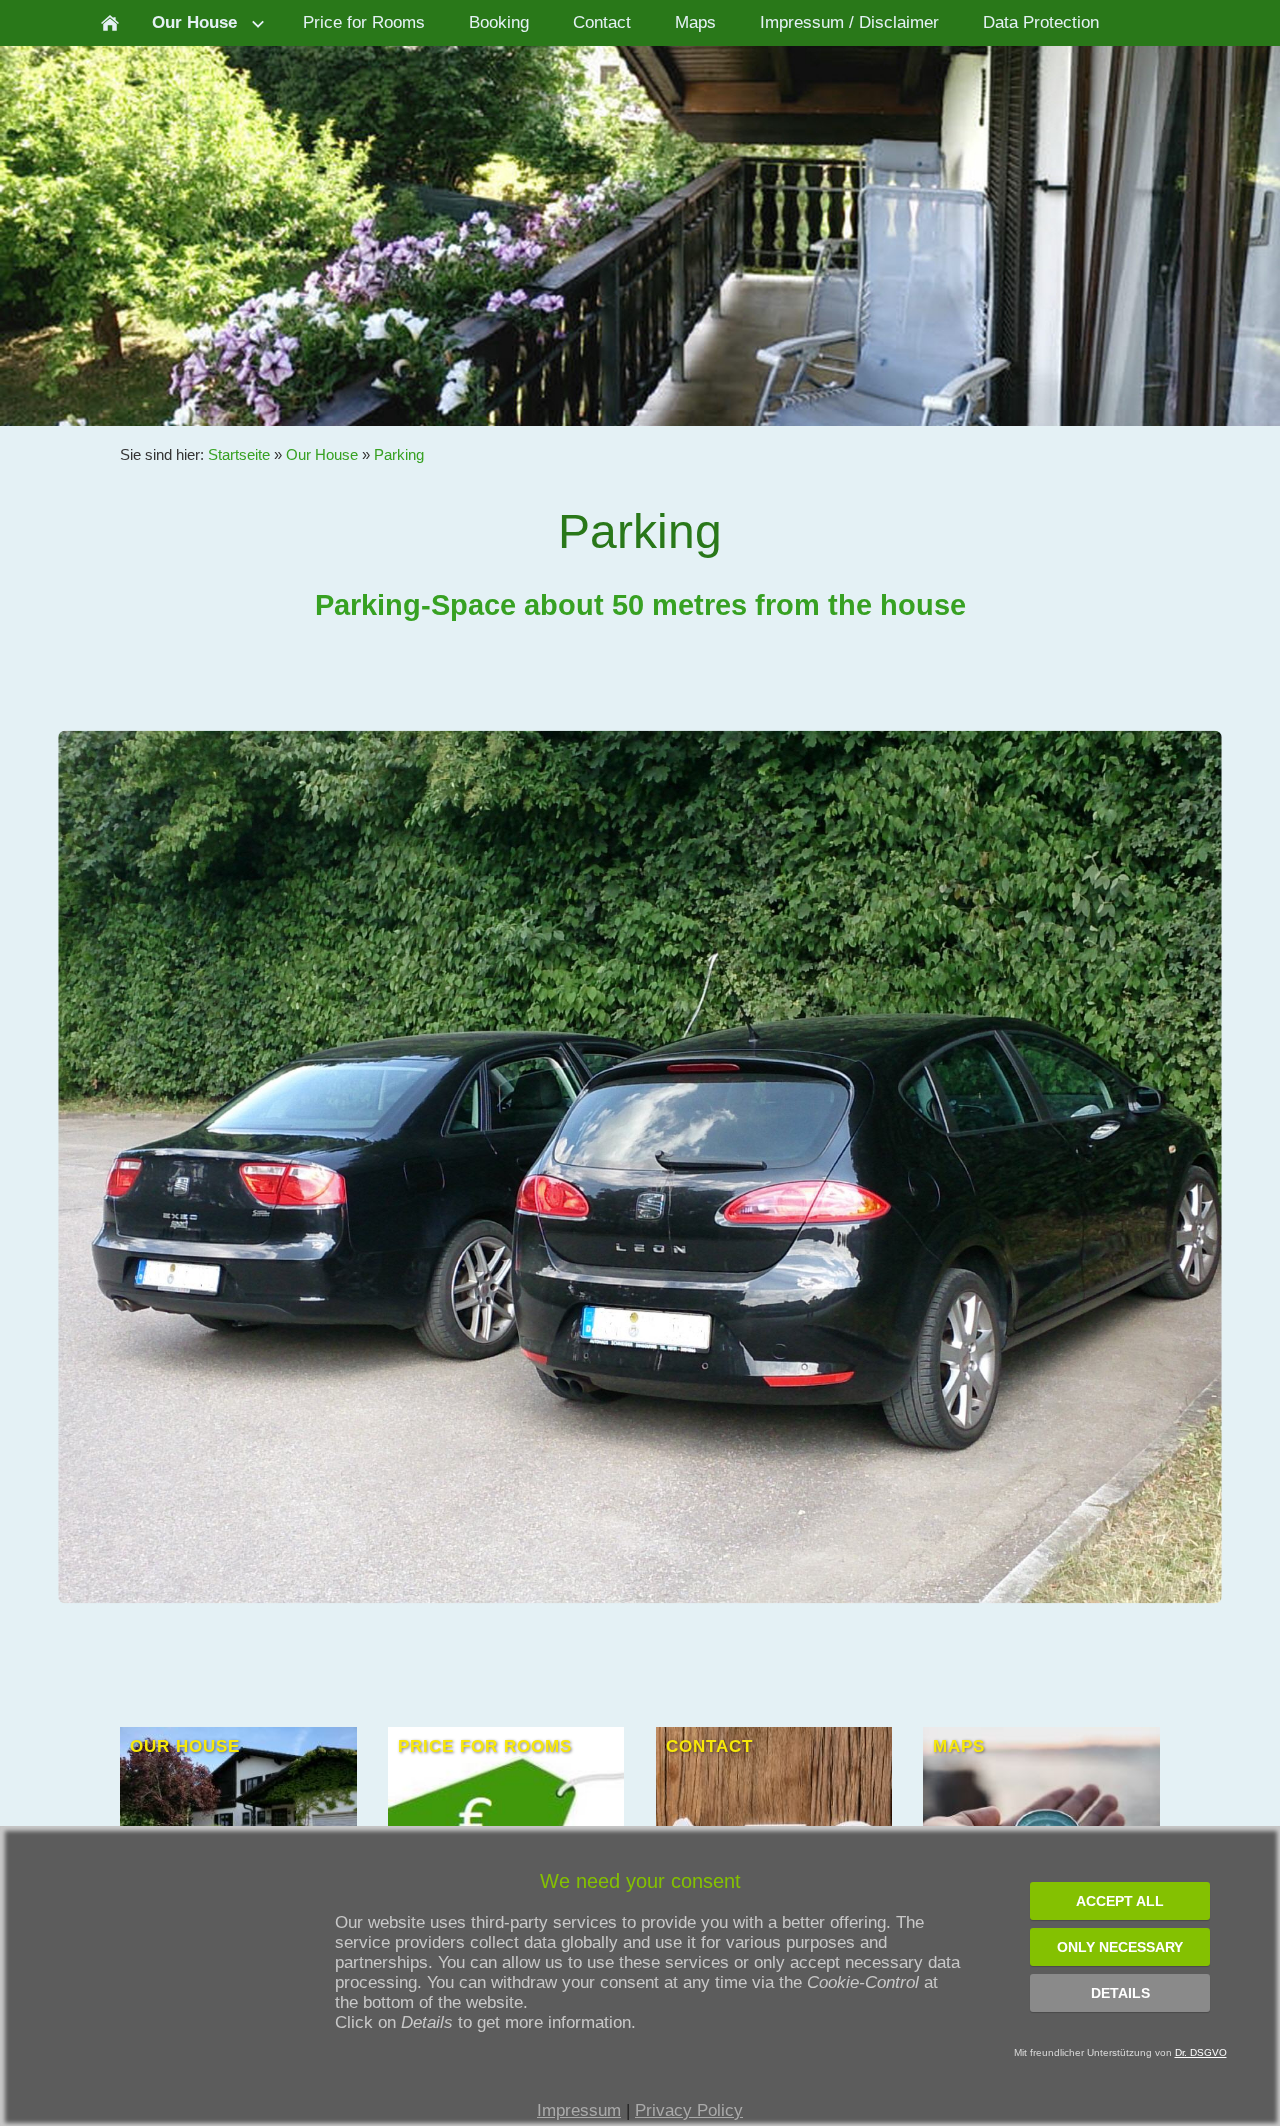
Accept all (1120, 1901)
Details (1120, 1993)
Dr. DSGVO (1201, 2052)
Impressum (579, 2110)
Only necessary (1120, 1947)
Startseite (239, 454)
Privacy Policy (689, 2110)
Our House (322, 454)
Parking (399, 454)
